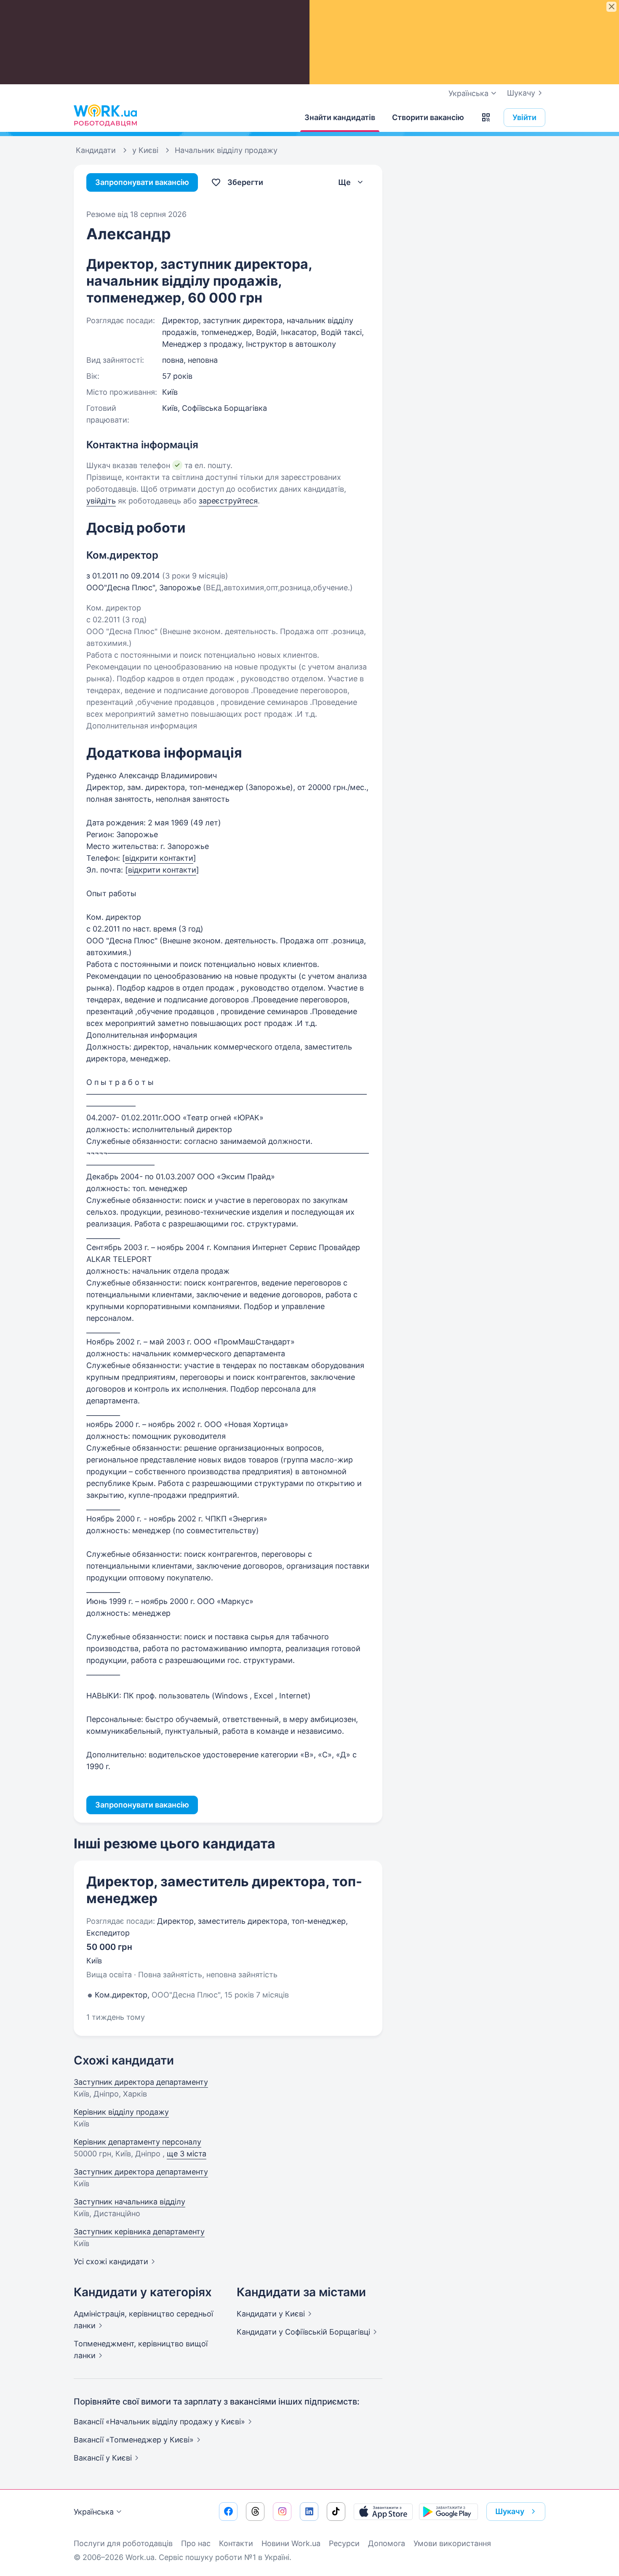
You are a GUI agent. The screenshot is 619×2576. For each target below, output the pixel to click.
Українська (94, 2512)
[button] (486, 118)
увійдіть (101, 501)
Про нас (196, 2543)
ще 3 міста (187, 2154)
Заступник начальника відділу (129, 2202)
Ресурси (344, 2543)
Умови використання (452, 2543)
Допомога (387, 2543)
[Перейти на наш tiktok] (336, 2512)
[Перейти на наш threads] (255, 2512)
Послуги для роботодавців (123, 2543)
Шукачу (521, 93)
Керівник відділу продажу (121, 2112)
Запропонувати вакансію (142, 182)
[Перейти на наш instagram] (282, 2512)
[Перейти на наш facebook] (228, 2512)
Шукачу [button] (510, 2511)
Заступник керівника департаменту (139, 2232)
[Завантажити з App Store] (383, 2512)
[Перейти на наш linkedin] (309, 2512)
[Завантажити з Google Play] (448, 2512)
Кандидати (271, 2314)
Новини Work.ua (291, 2543)
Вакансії (103, 2458)
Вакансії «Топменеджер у (134, 2440)
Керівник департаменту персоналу (137, 2142)
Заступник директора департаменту (141, 2082)
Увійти (524, 117)
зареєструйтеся (228, 501)
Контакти (236, 2543)
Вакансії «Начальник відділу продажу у (159, 2422)
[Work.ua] (105, 115)
